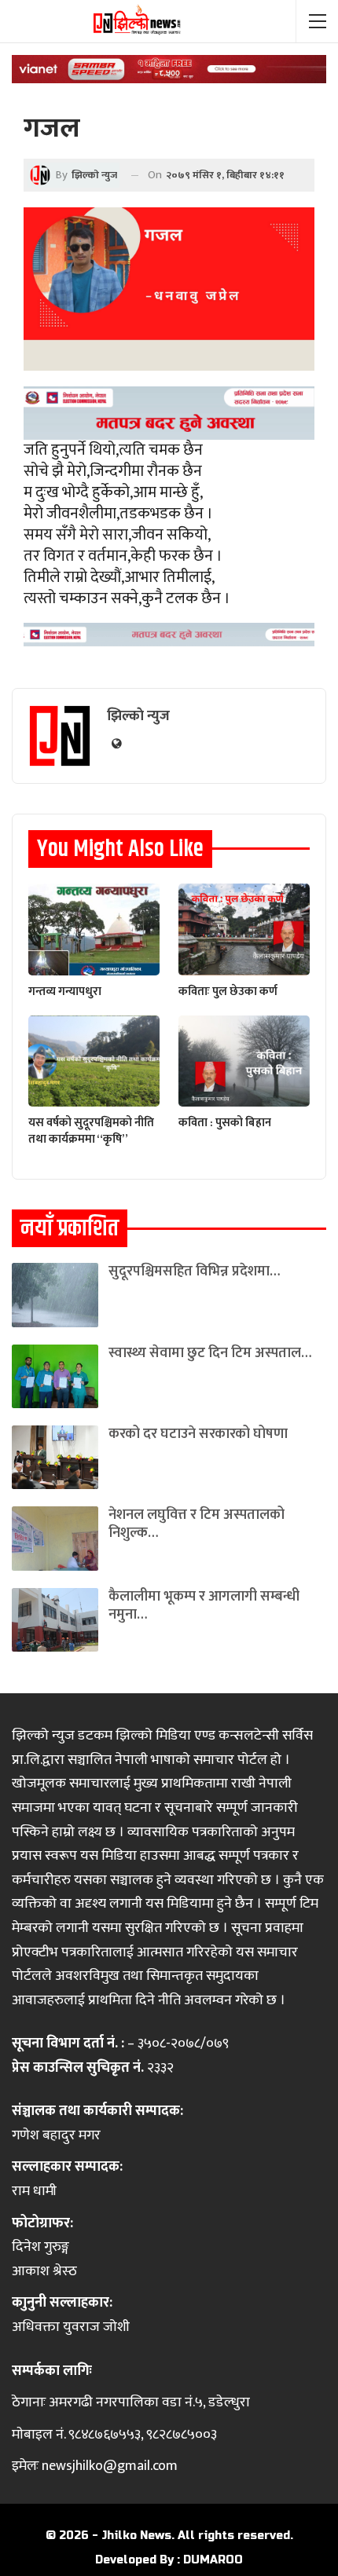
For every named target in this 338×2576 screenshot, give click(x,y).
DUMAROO (213, 2560)
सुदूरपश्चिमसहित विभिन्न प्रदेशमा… (194, 1272)
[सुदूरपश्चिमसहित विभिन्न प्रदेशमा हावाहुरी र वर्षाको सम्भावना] (55, 1295)
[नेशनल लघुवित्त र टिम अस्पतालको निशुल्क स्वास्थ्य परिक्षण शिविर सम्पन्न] (55, 1538)
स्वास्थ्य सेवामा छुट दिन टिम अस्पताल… (210, 1353)
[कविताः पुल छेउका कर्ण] (244, 929)
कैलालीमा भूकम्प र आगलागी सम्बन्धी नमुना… (204, 1606)
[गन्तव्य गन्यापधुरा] (94, 929)
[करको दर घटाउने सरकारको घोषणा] (55, 1457)
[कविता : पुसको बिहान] (244, 1061)
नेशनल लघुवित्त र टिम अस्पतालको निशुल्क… (197, 1524)
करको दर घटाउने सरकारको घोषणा (198, 1434)
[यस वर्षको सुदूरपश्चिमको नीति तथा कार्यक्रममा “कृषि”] (94, 1061)
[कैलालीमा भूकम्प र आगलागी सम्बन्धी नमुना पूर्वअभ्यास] (55, 1620)
